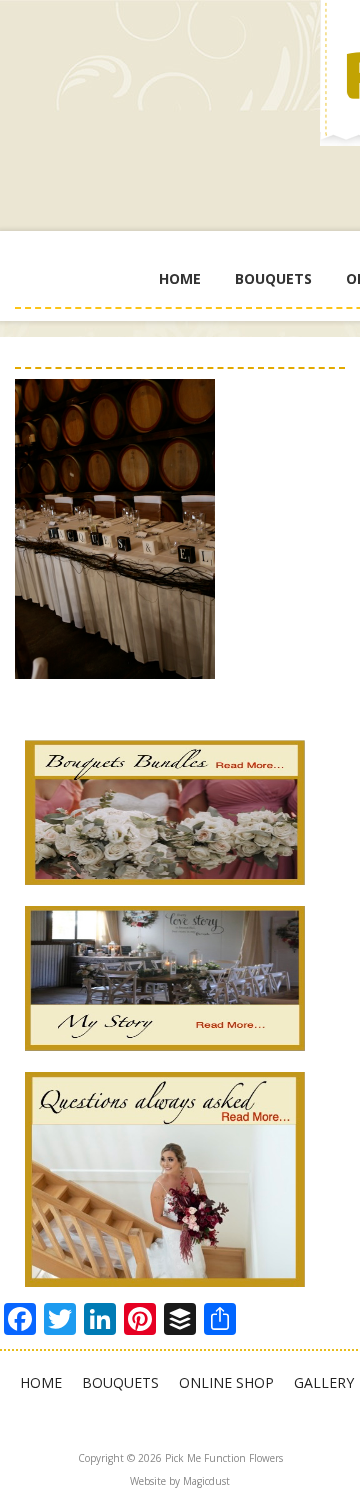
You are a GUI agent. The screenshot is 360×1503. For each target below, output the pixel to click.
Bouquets (273, 278)
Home (180, 278)
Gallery (324, 1382)
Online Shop (226, 1382)
